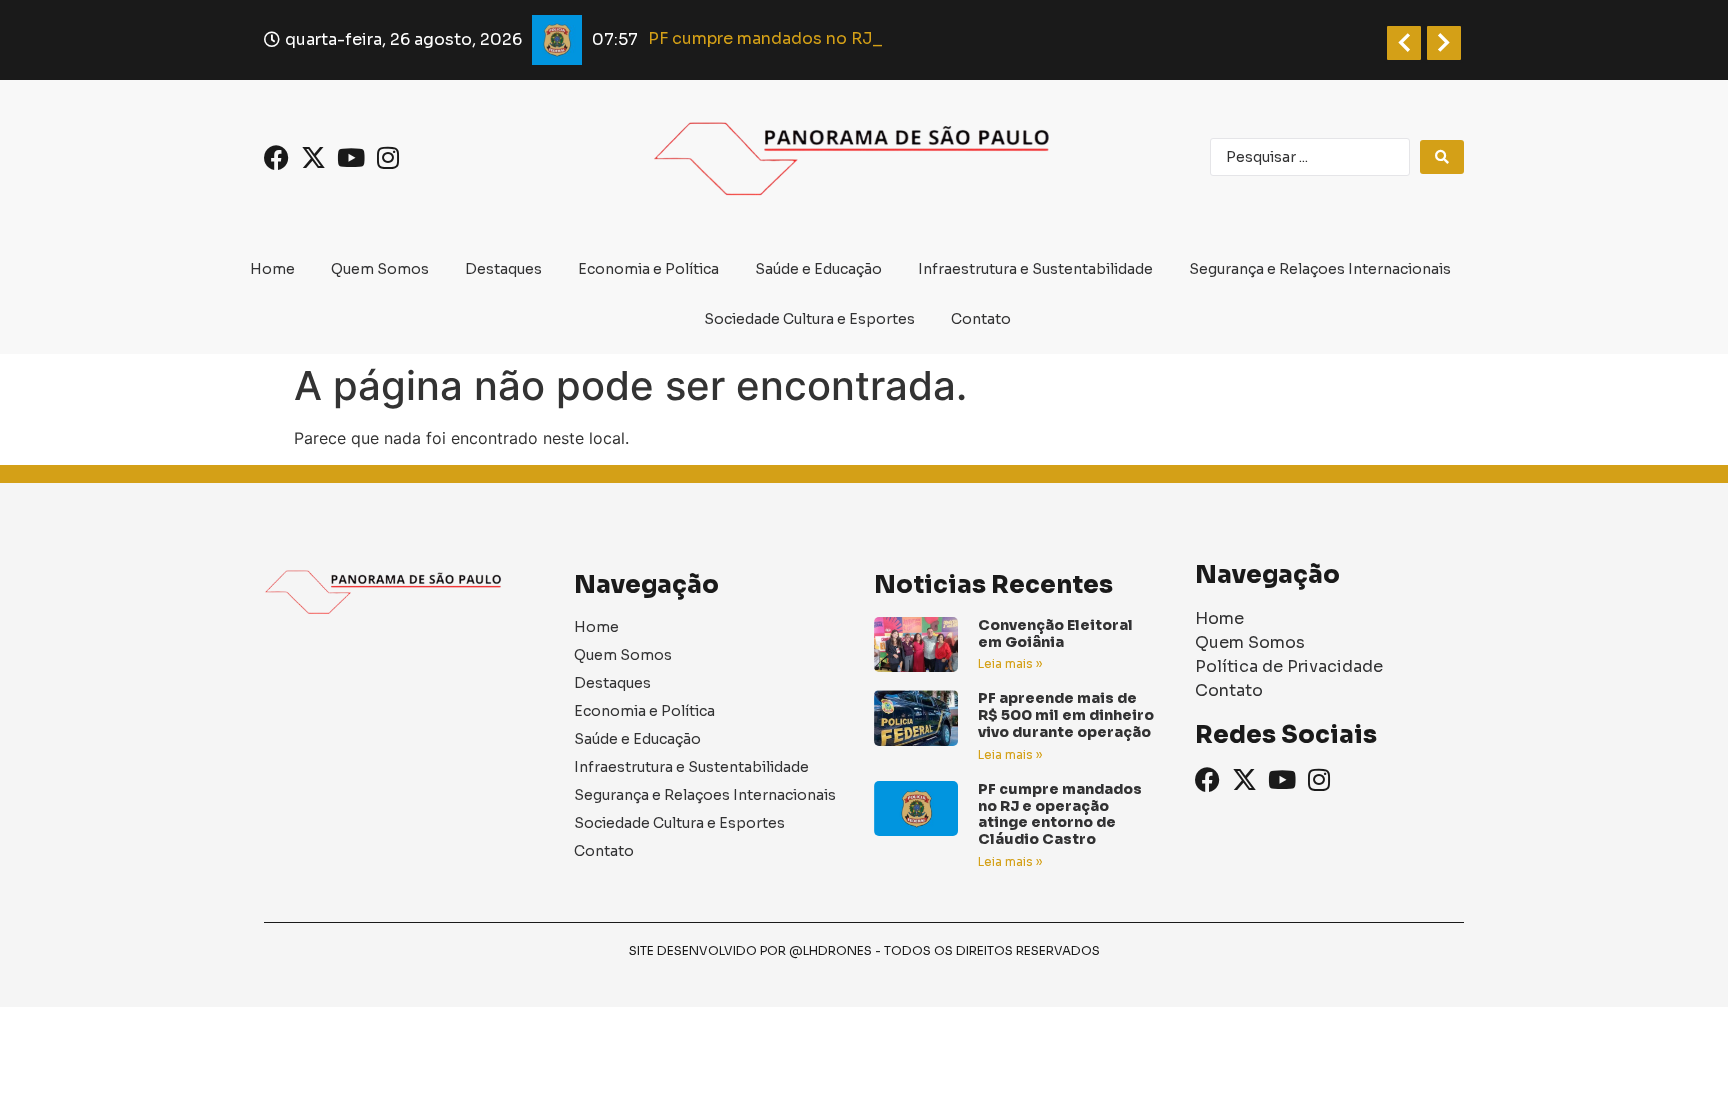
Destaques (503, 269)
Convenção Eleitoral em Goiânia (1055, 633)
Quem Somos (380, 269)
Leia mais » (1010, 663)
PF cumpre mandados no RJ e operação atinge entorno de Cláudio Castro (1060, 814)
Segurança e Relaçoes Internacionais (1320, 269)
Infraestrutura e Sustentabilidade (1035, 269)
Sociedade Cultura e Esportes (809, 319)
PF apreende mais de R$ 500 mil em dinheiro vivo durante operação (1066, 715)
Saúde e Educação (818, 269)
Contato (981, 319)
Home (272, 269)
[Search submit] (1442, 157)
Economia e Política (648, 269)
